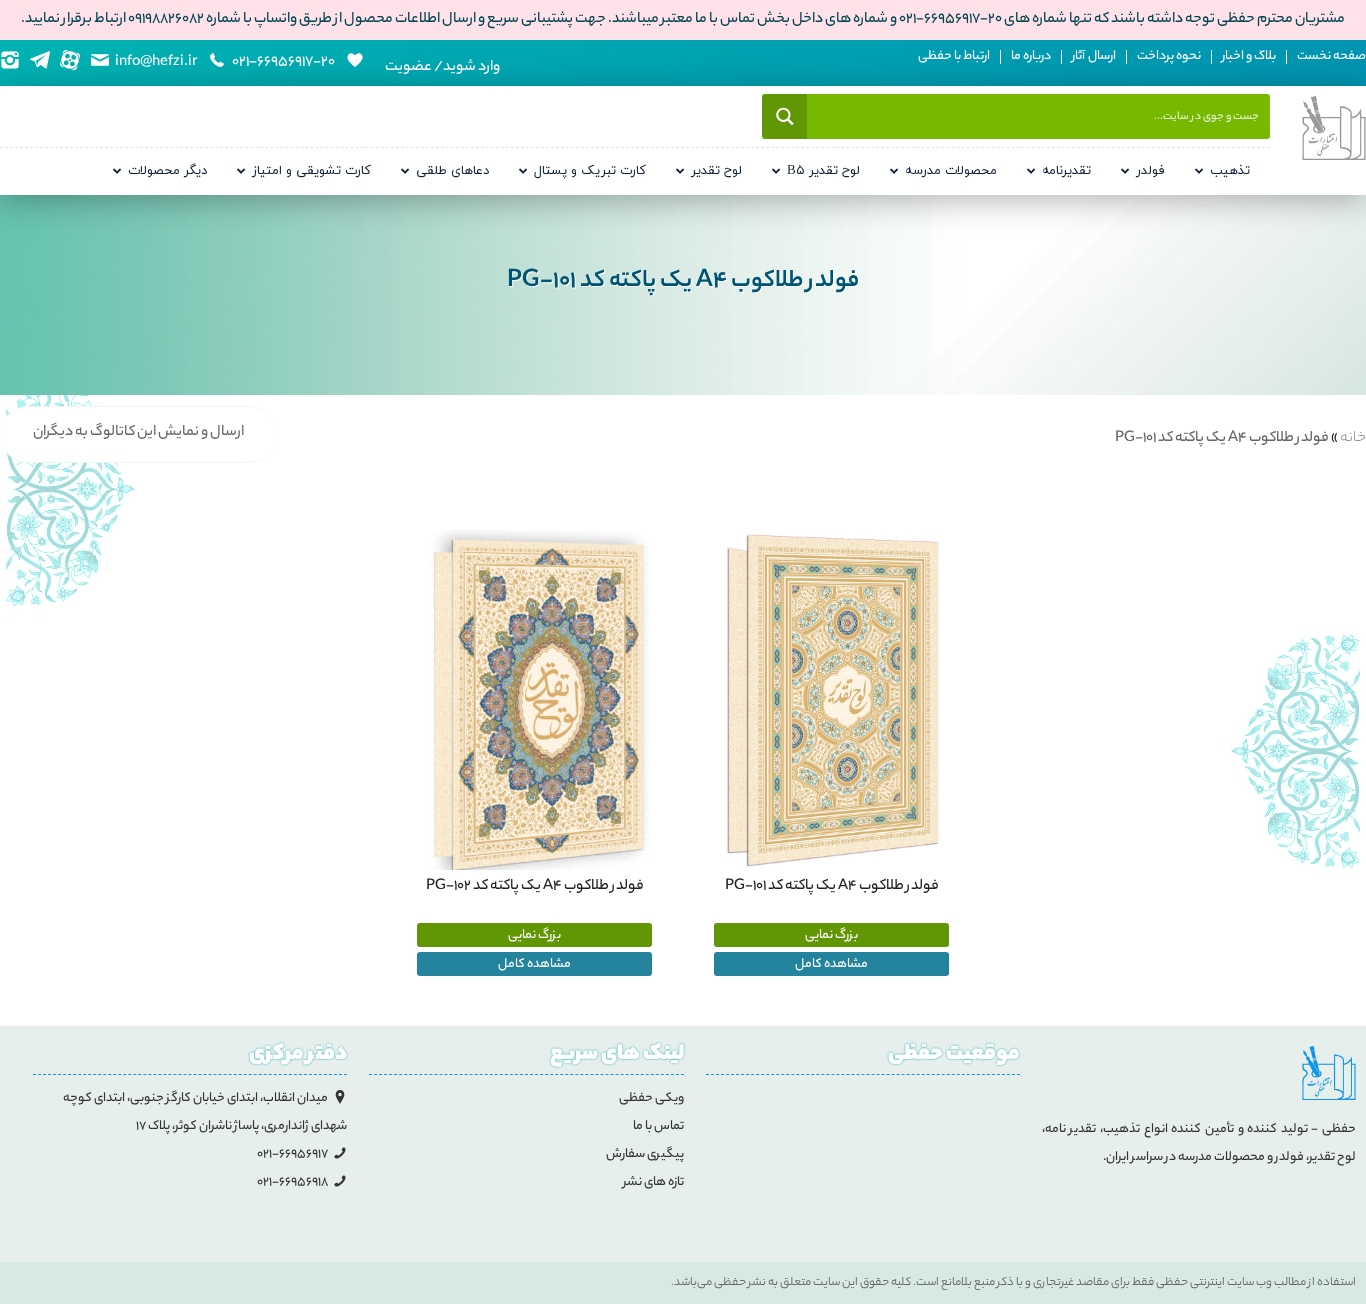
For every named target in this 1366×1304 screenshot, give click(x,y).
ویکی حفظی (651, 1098)
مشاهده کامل (831, 964)
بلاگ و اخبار (1249, 57)
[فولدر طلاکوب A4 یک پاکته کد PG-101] (831, 702)
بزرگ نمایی (831, 935)
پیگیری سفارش (645, 1154)
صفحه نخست (1331, 57)
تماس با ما (658, 1126)
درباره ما (1031, 57)
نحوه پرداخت (1169, 57)
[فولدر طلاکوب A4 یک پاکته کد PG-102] (534, 702)
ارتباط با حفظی (954, 57)
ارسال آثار (1094, 57)
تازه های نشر (653, 1182)
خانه (1353, 439)
